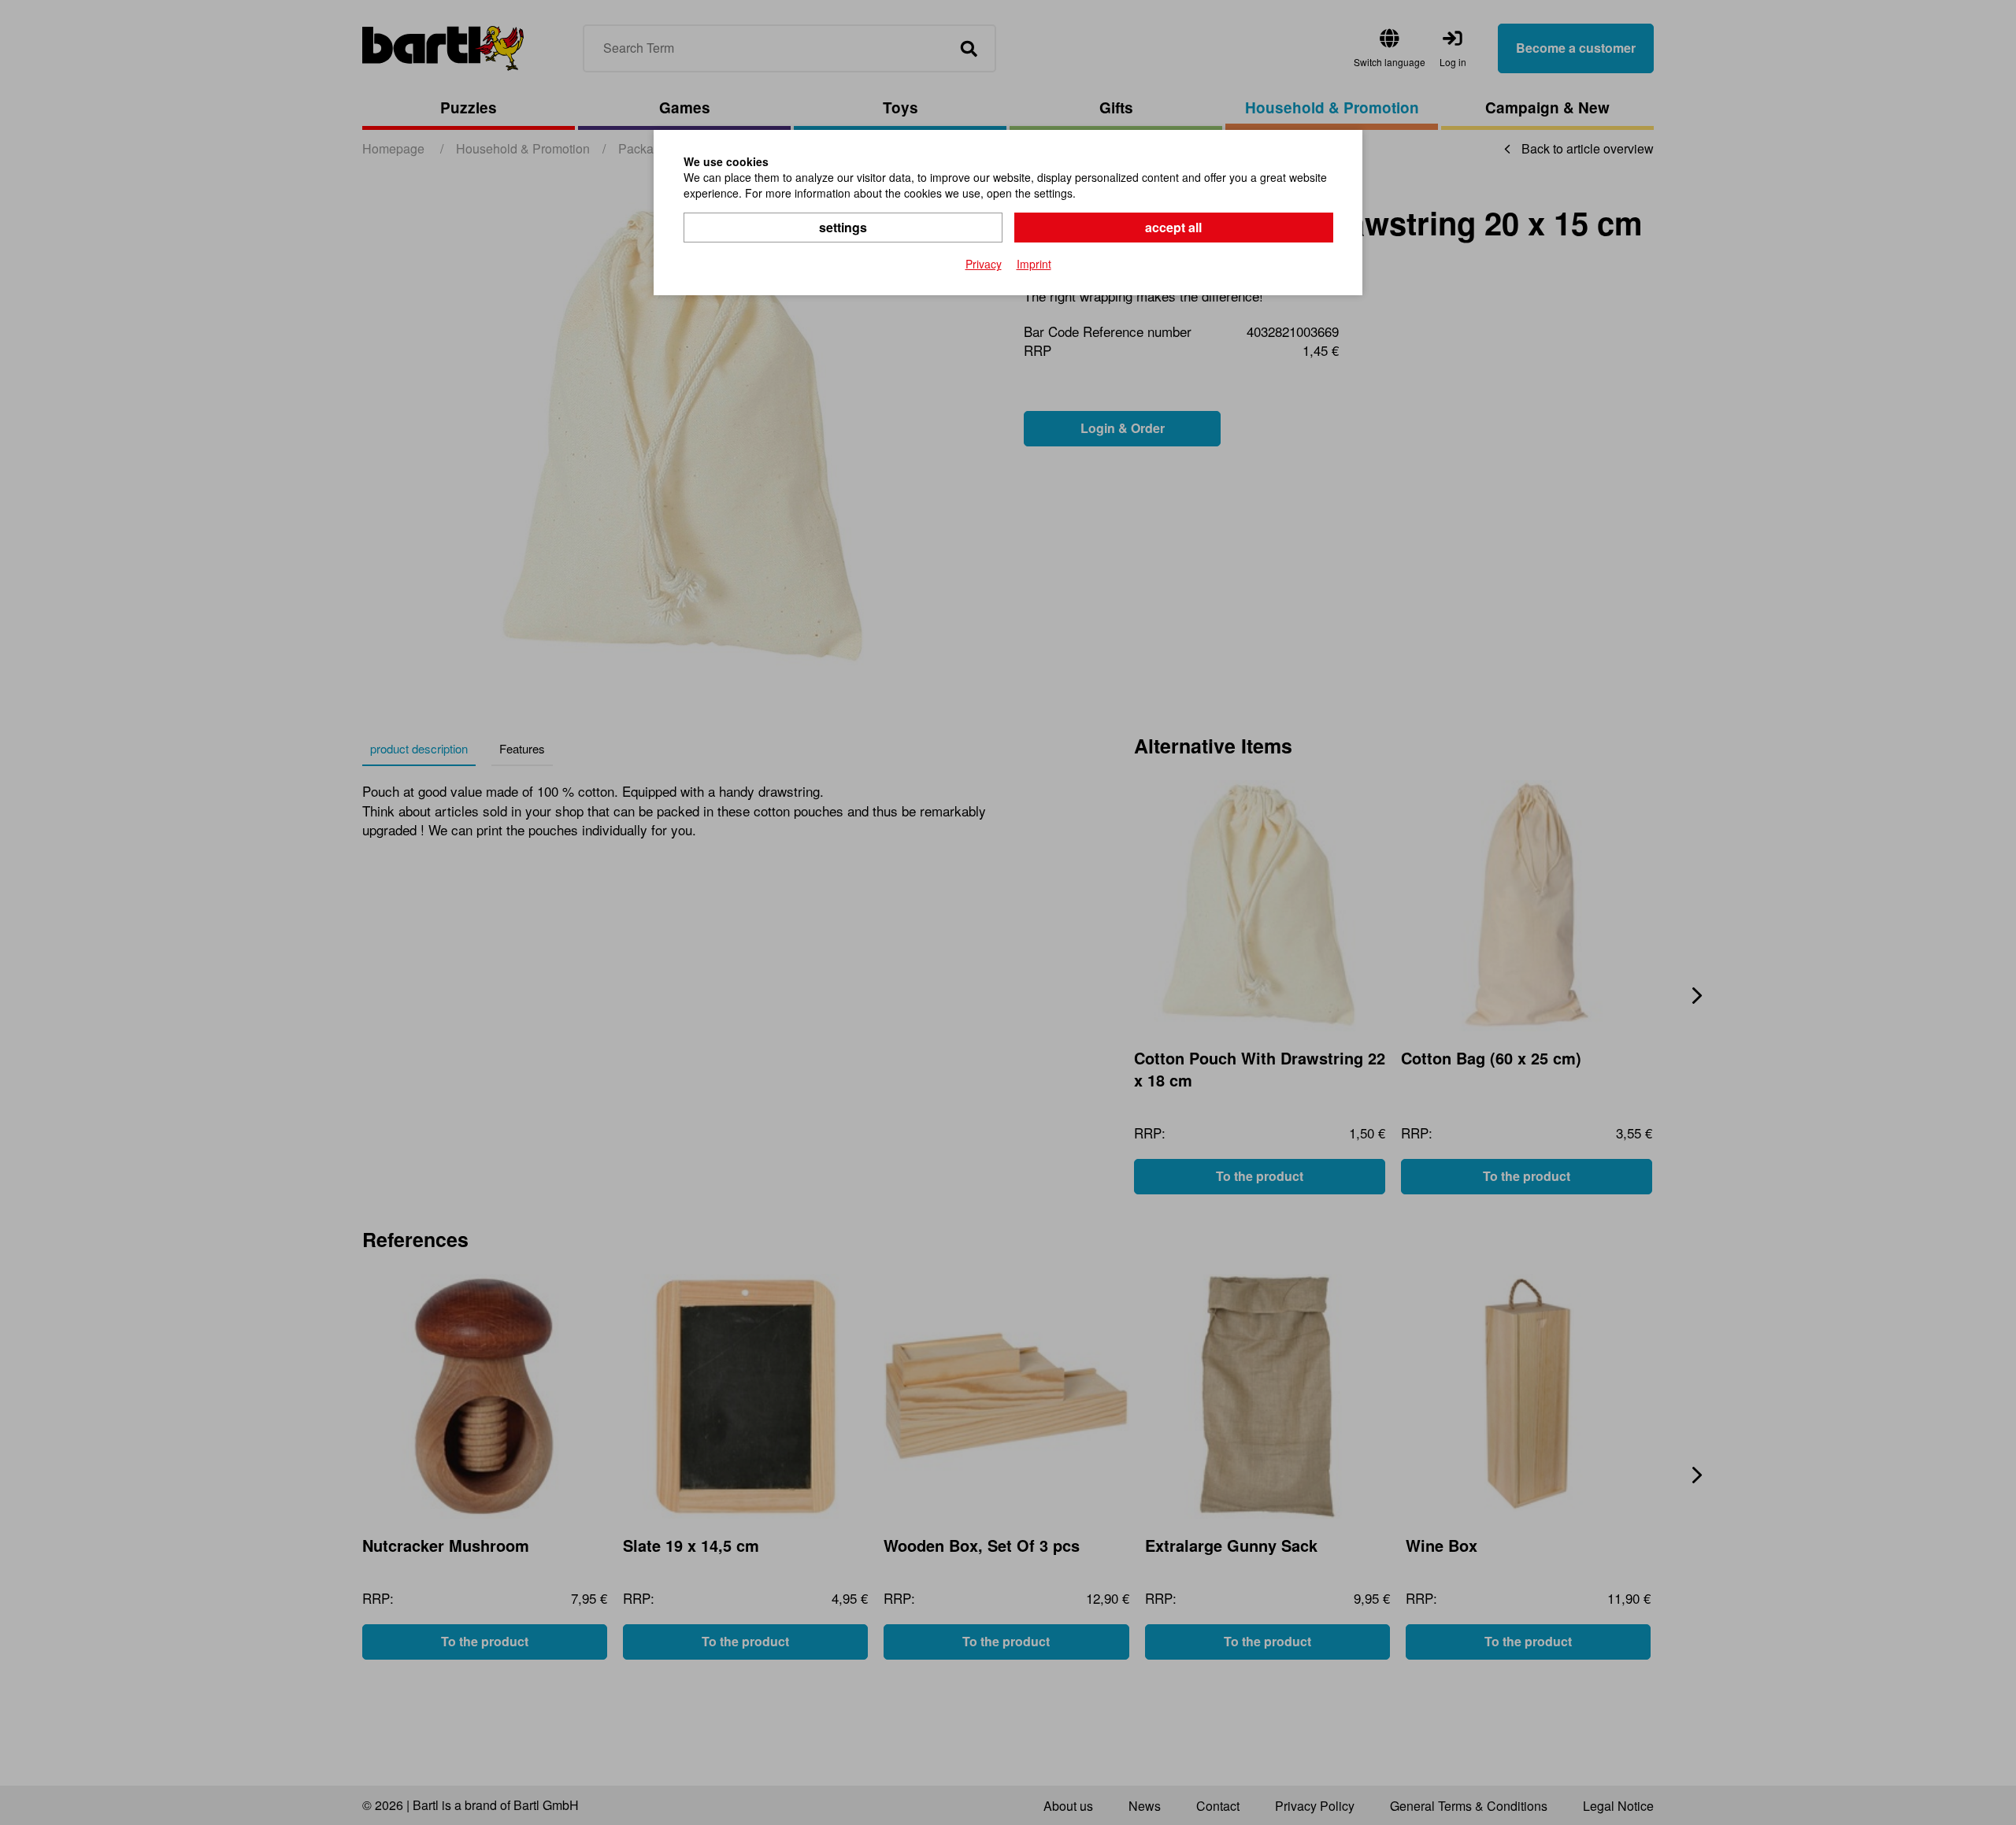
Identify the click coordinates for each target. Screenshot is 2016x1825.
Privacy (984, 264)
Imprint (1034, 264)
